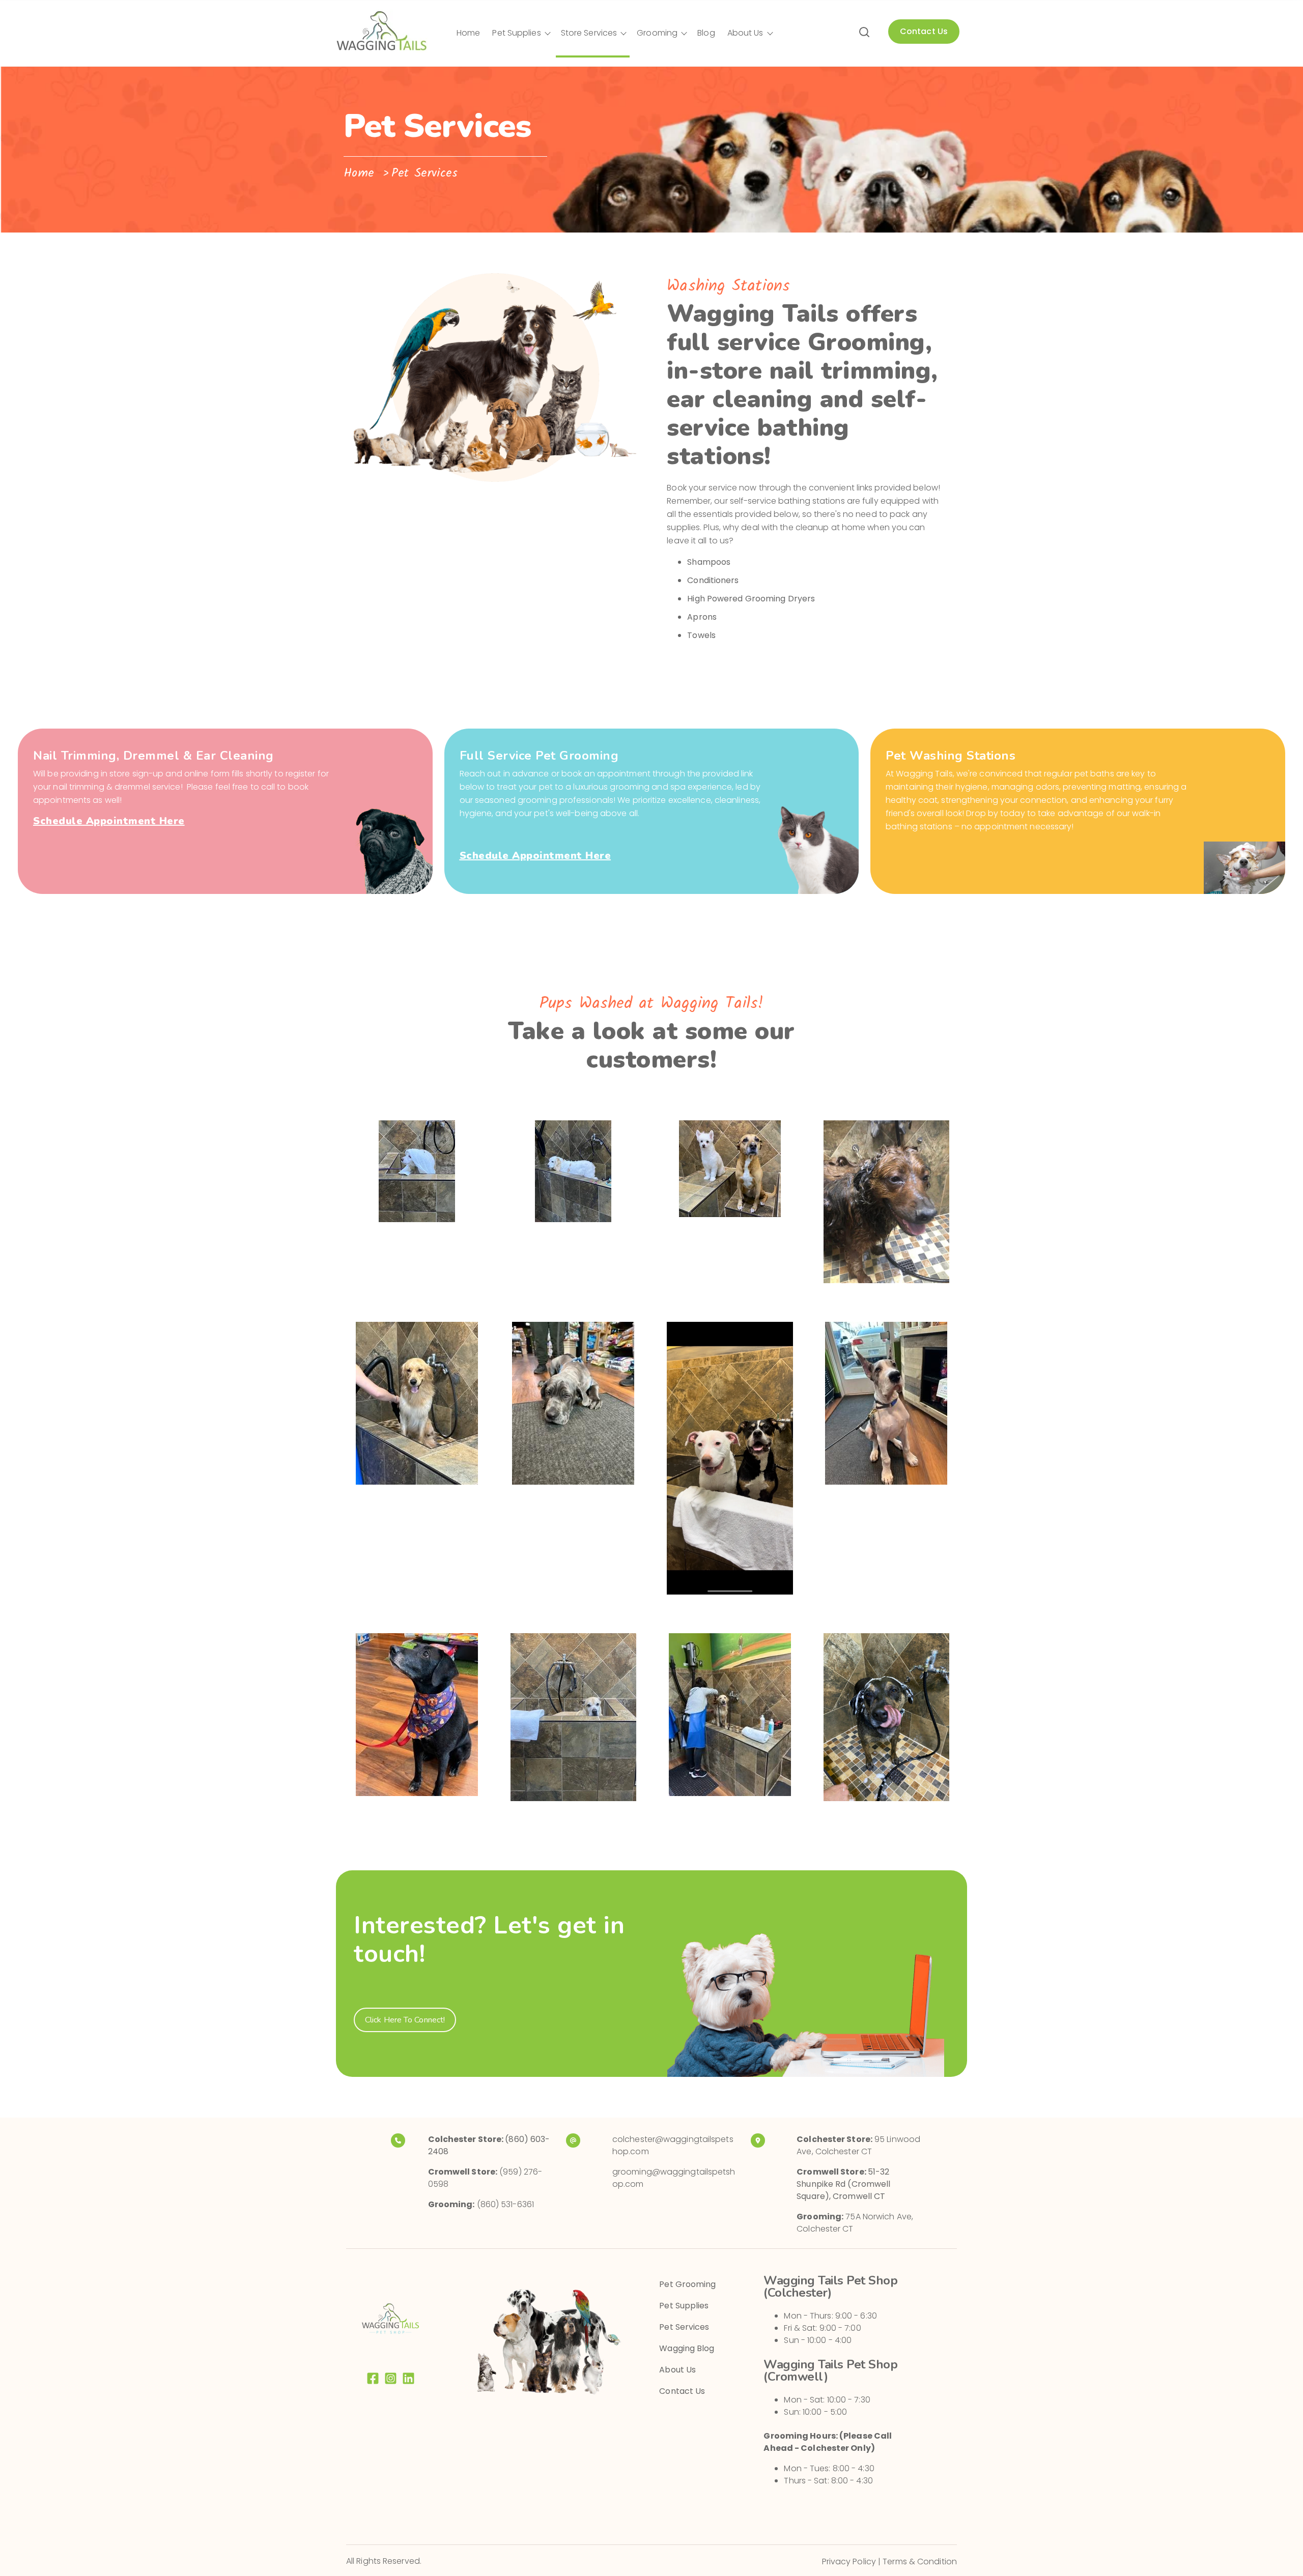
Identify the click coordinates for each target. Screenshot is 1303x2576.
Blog (706, 33)
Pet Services (684, 2327)
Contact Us (682, 2391)
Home (468, 33)
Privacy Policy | (853, 2561)
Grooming (657, 33)
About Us (745, 33)
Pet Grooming (687, 2284)
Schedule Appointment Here (109, 821)
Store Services (589, 33)
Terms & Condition (920, 2561)
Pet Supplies (516, 33)
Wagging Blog (687, 2348)
